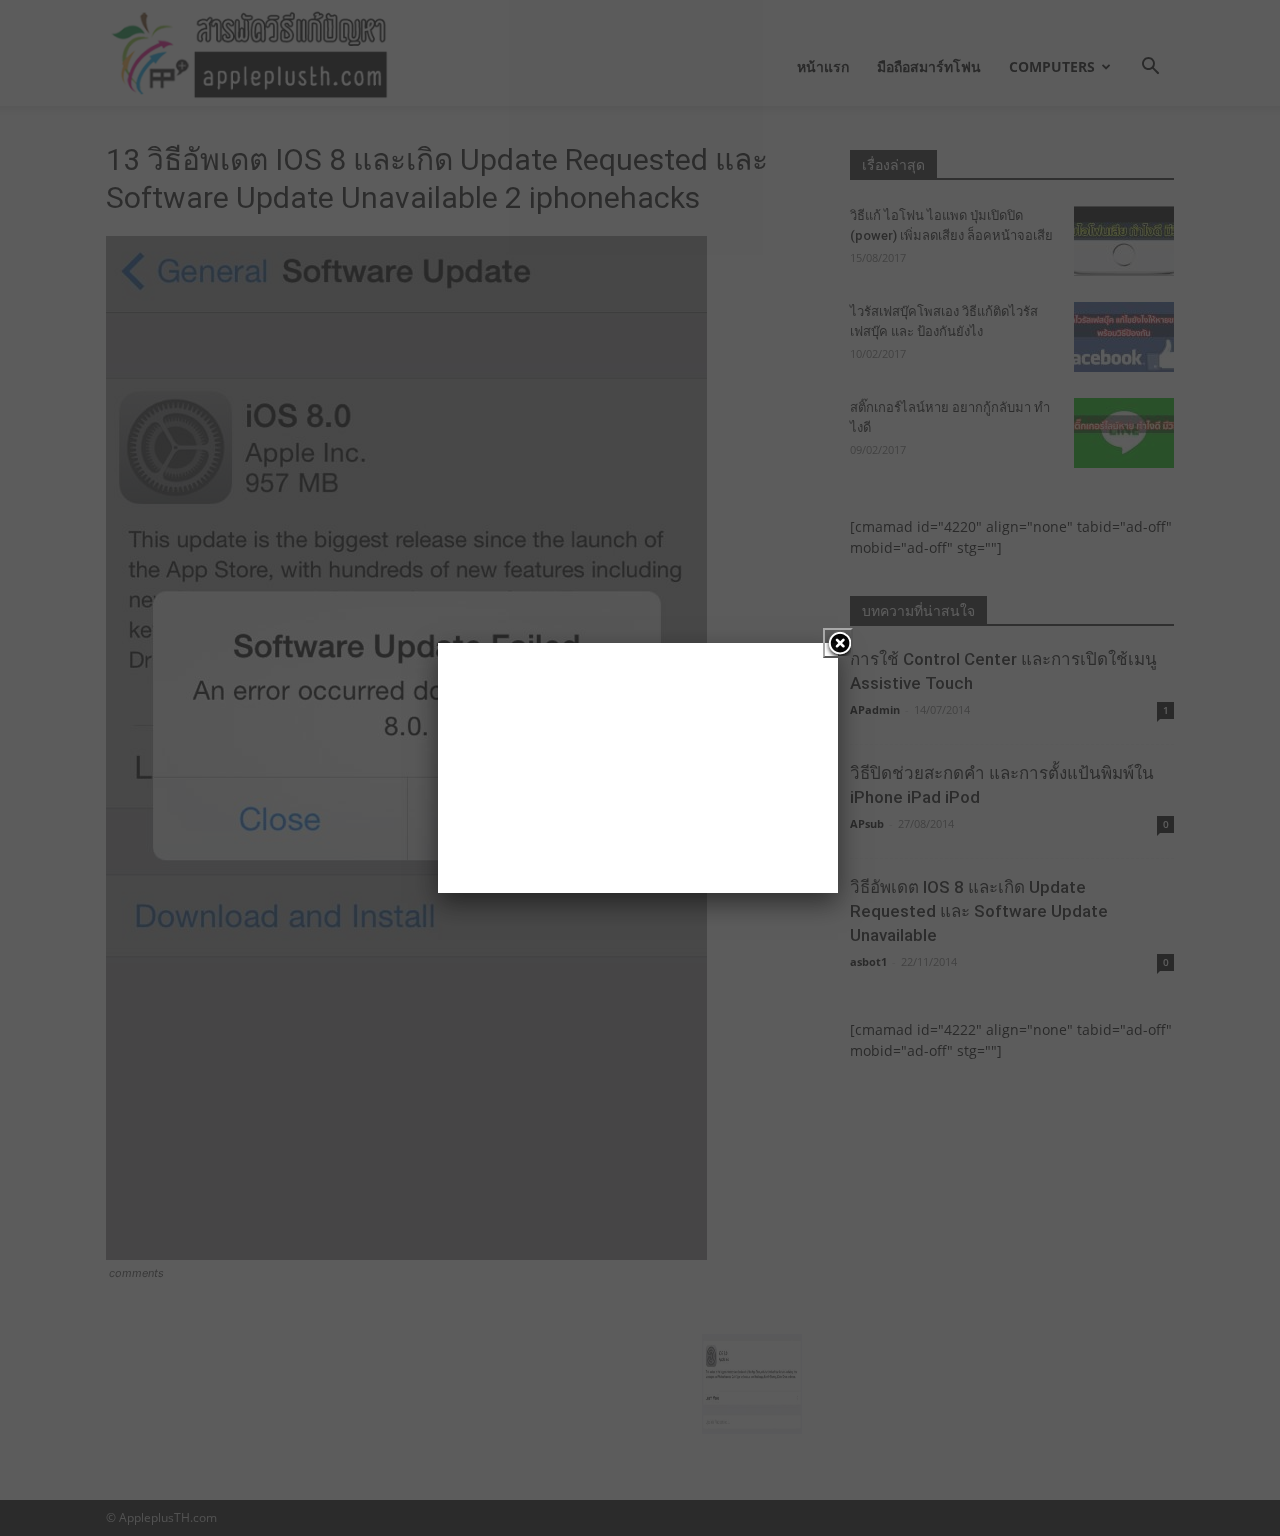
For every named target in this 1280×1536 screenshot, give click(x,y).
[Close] (838, 643)
